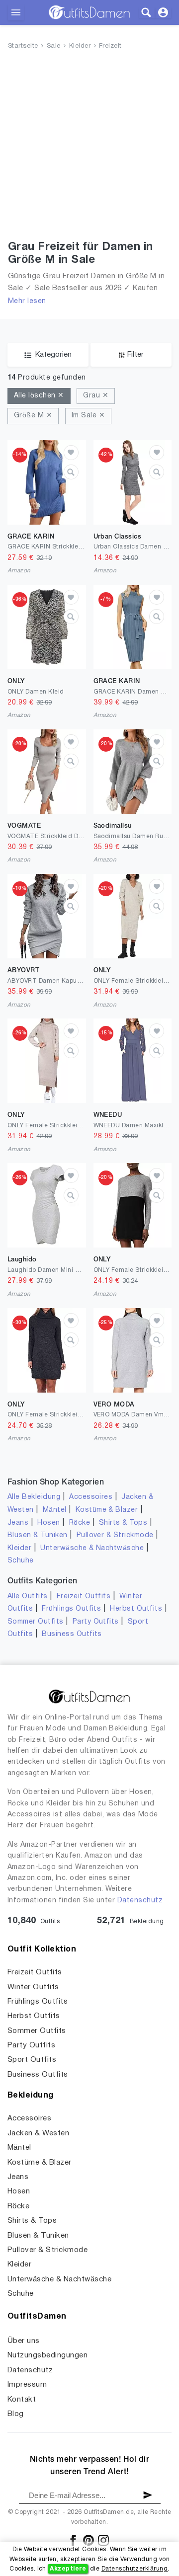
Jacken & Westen (38, 2133)
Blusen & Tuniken (38, 1535)
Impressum (27, 2385)
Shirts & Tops (123, 1523)
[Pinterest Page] (89, 2540)
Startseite (23, 46)
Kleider (80, 46)
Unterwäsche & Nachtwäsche (92, 1548)
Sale (54, 46)
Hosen (48, 1523)
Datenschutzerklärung (135, 2569)
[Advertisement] (89, 147)
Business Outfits (72, 1634)
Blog (16, 2414)
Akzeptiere (68, 2569)
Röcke (80, 1523)
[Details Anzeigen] (71, 472)
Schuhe (21, 1561)
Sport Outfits (32, 2060)
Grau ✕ (96, 396)
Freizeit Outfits (84, 1597)
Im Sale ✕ (88, 416)
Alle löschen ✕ (39, 396)
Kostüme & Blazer (107, 1510)
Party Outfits (96, 1622)
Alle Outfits (28, 1597)
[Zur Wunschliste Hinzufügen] (71, 453)
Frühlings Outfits (71, 1609)
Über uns (24, 2341)
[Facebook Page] (74, 2540)
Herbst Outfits (136, 1609)
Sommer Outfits (36, 1622)
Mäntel (55, 1510)
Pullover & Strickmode (115, 1535)
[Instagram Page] (103, 2540)
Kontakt (22, 2400)
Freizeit (110, 46)
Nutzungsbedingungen (47, 2355)
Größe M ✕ (33, 416)
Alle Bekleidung (34, 1497)
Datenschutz (140, 1901)
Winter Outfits (33, 1987)
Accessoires (91, 1497)
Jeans (18, 1523)
